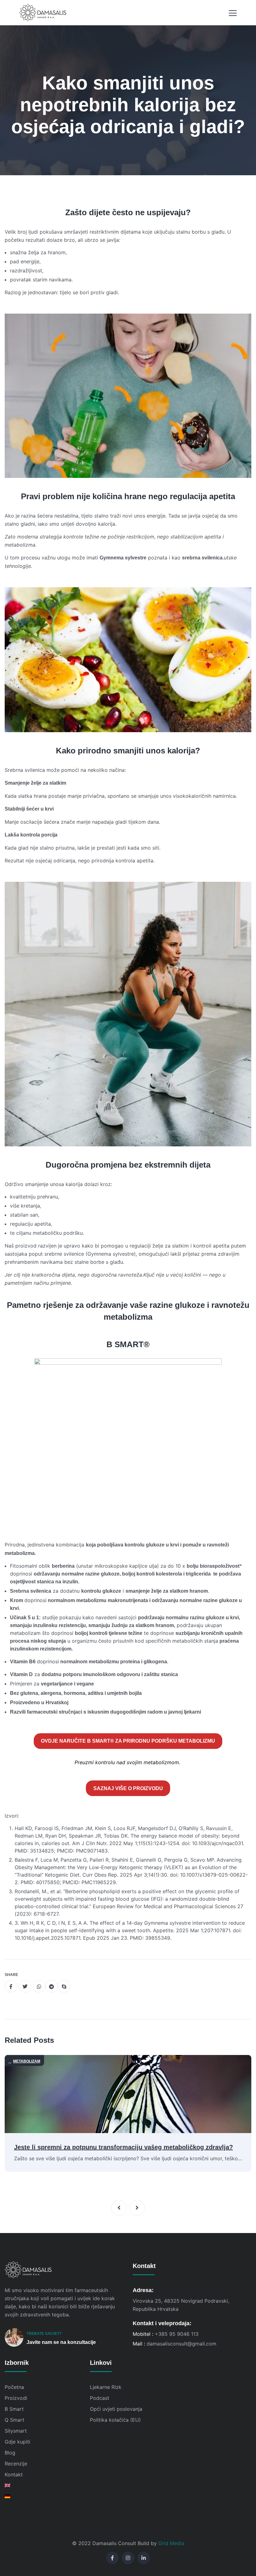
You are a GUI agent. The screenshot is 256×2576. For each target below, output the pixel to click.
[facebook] (11, 1986)
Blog (10, 2453)
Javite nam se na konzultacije (61, 2342)
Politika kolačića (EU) (115, 2420)
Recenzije (16, 2464)
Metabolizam (27, 2061)
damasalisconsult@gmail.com (182, 2344)
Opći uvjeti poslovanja (116, 2409)
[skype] (64, 1986)
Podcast (100, 2398)
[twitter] (25, 1986)
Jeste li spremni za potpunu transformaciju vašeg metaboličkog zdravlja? (123, 2147)
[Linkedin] (144, 2558)
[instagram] (128, 2558)
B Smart (14, 2409)
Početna (14, 2387)
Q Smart (15, 2420)
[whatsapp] (39, 1986)
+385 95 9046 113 (177, 2334)
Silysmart (16, 2431)
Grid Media (171, 2543)
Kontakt (14, 2474)
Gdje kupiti (17, 2442)
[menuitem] (43, 2485)
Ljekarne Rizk (106, 2387)
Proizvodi (16, 2398)
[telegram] (52, 1986)
